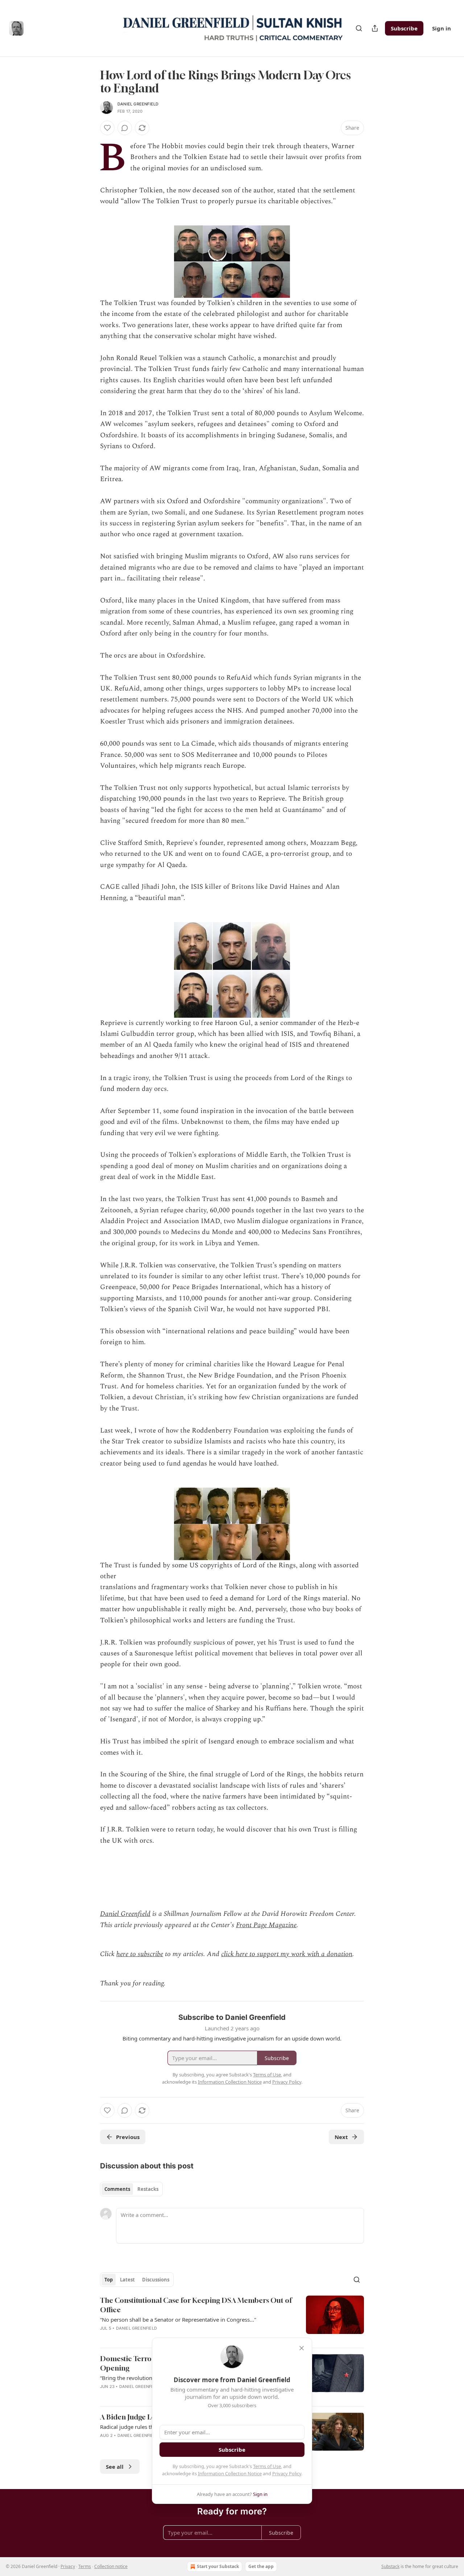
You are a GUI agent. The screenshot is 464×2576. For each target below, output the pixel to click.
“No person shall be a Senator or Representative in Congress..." (178, 2319)
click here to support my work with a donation (287, 1954)
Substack (390, 2566)
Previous (128, 2137)
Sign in (442, 28)
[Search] (359, 28)
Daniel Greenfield (138, 104)
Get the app (261, 2566)
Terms (85, 2566)
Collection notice (111, 2566)
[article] (232, 2319)
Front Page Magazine (266, 1925)
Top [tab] (109, 2280)
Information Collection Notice (230, 2473)
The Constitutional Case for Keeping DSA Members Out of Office (196, 2305)
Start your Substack (218, 2566)
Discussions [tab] (156, 2280)
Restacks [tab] (148, 2189)
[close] (302, 2348)
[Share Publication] (375, 28)
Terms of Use (267, 2466)
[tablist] (131, 2189)
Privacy (68, 2566)
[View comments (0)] (125, 128)
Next (341, 2137)
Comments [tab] (117, 2189)
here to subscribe (140, 1954)
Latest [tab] (127, 2280)
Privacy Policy (287, 2473)
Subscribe (404, 28)
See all (115, 2467)
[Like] (107, 128)
